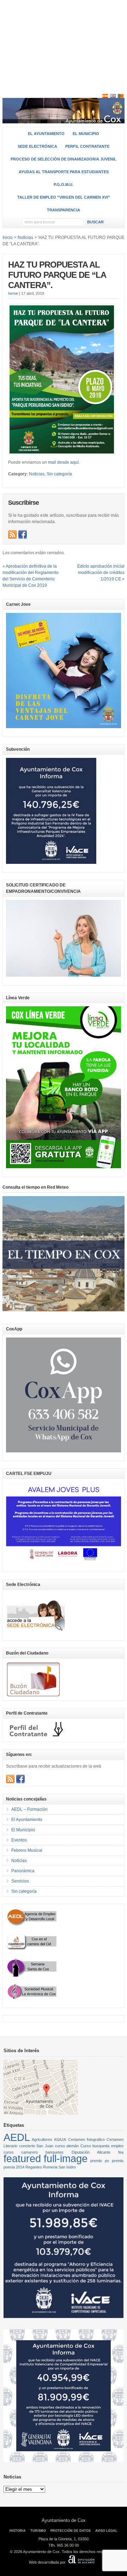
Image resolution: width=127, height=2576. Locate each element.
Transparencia (64, 210)
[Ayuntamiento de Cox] (64, 120)
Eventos (19, 1840)
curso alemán (67, 2146)
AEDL (17, 2137)
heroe (13, 293)
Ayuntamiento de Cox (64, 2520)
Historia (18, 2531)
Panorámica (23, 1871)
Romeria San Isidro (59, 2167)
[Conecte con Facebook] (23, 534)
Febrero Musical (27, 1850)
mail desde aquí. (64, 462)
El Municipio (86, 134)
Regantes (34, 2167)
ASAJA (60, 2139)
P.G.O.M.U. (64, 185)
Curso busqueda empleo (102, 2146)
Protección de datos (71, 2531)
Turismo (38, 2531)
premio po (100, 2161)
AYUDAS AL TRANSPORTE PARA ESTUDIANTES (64, 172)
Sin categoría (59, 474)
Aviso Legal (106, 2531)
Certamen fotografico (86, 2139)
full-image (66, 2158)
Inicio (8, 238)
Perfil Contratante (87, 146)
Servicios (20, 1881)
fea (121, 2152)
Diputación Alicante (91, 2152)
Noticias (37, 474)
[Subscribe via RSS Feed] (12, 534)
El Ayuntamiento (46, 134)
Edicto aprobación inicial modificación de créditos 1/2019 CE (101, 573)
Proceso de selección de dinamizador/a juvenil (64, 159)
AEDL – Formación (29, 1809)
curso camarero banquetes (34, 2152)
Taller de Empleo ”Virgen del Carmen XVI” (64, 197)
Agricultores (42, 2139)
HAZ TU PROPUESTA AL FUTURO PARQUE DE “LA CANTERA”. (57, 275)
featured (22, 2158)
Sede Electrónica (37, 146)
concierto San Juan (36, 2146)
